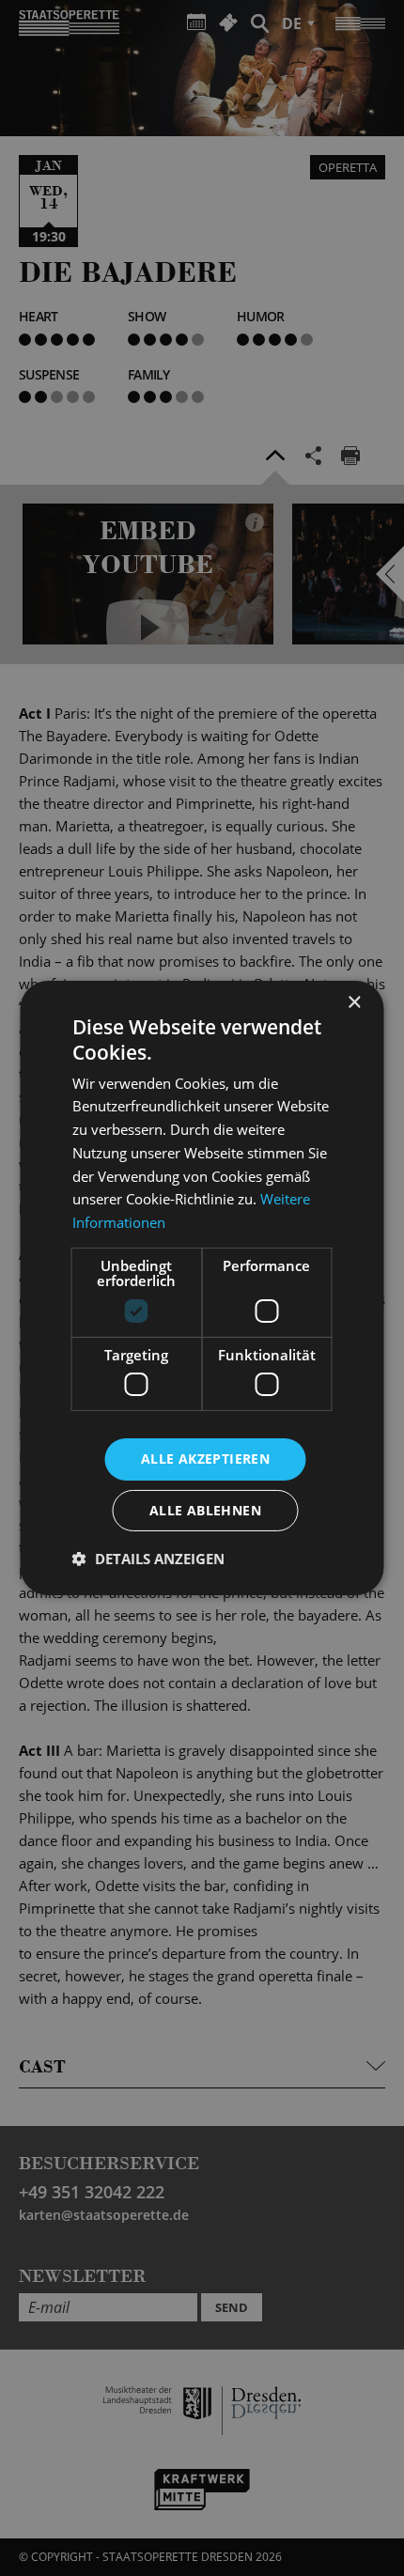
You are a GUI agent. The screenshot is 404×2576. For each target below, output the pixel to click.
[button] (148, 1559)
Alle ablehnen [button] (205, 1510)
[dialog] (202, 1288)
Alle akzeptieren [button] (205, 1459)
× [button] (354, 1003)
